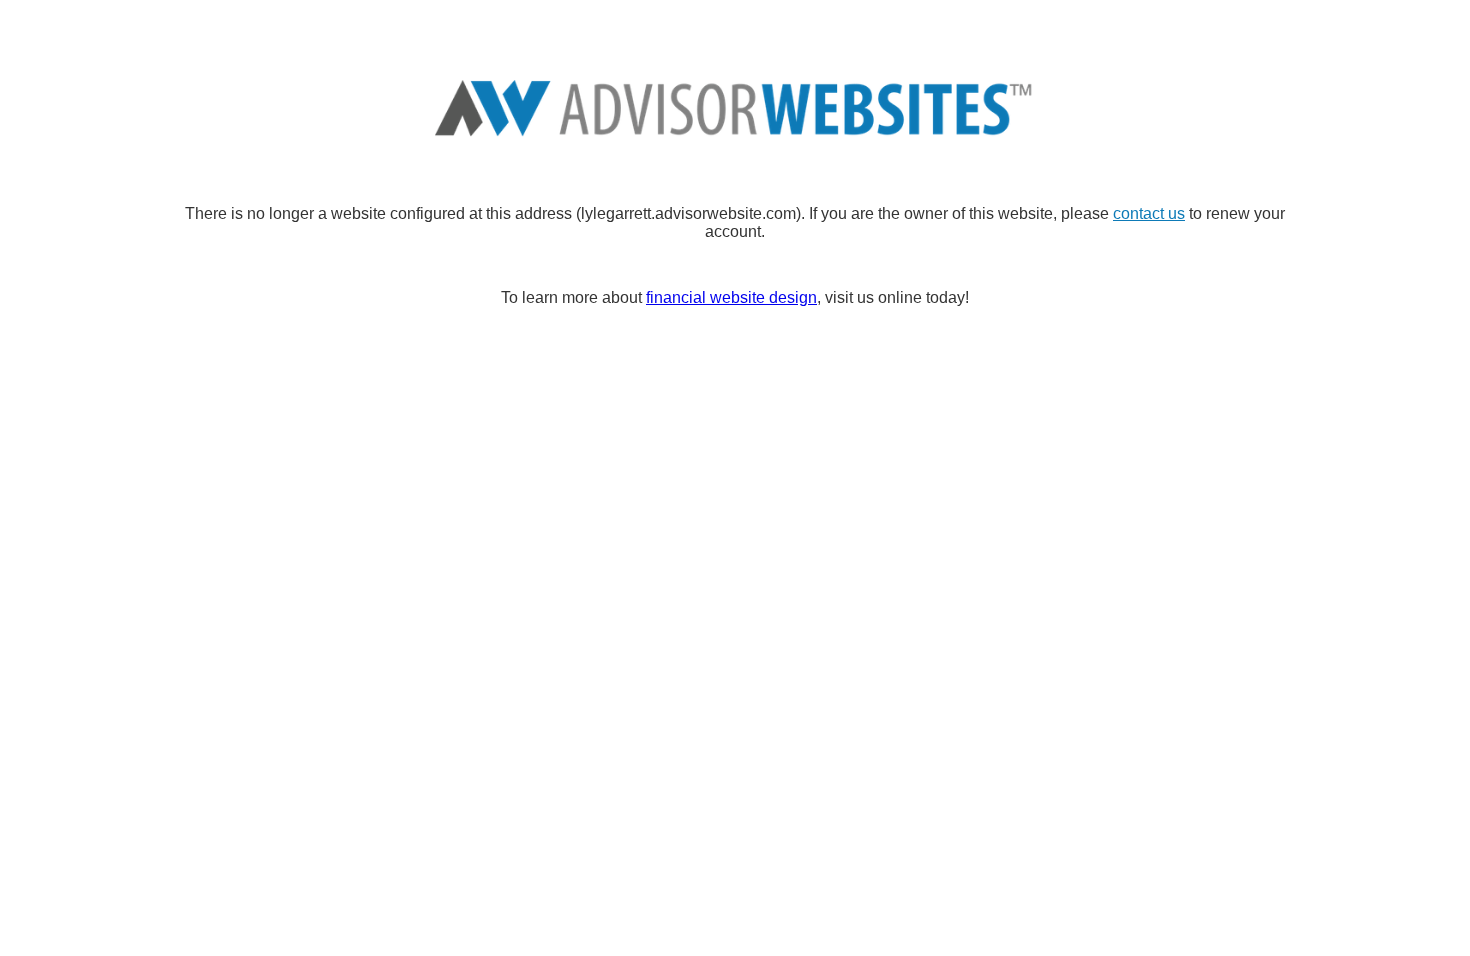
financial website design (731, 297)
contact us (1149, 213)
